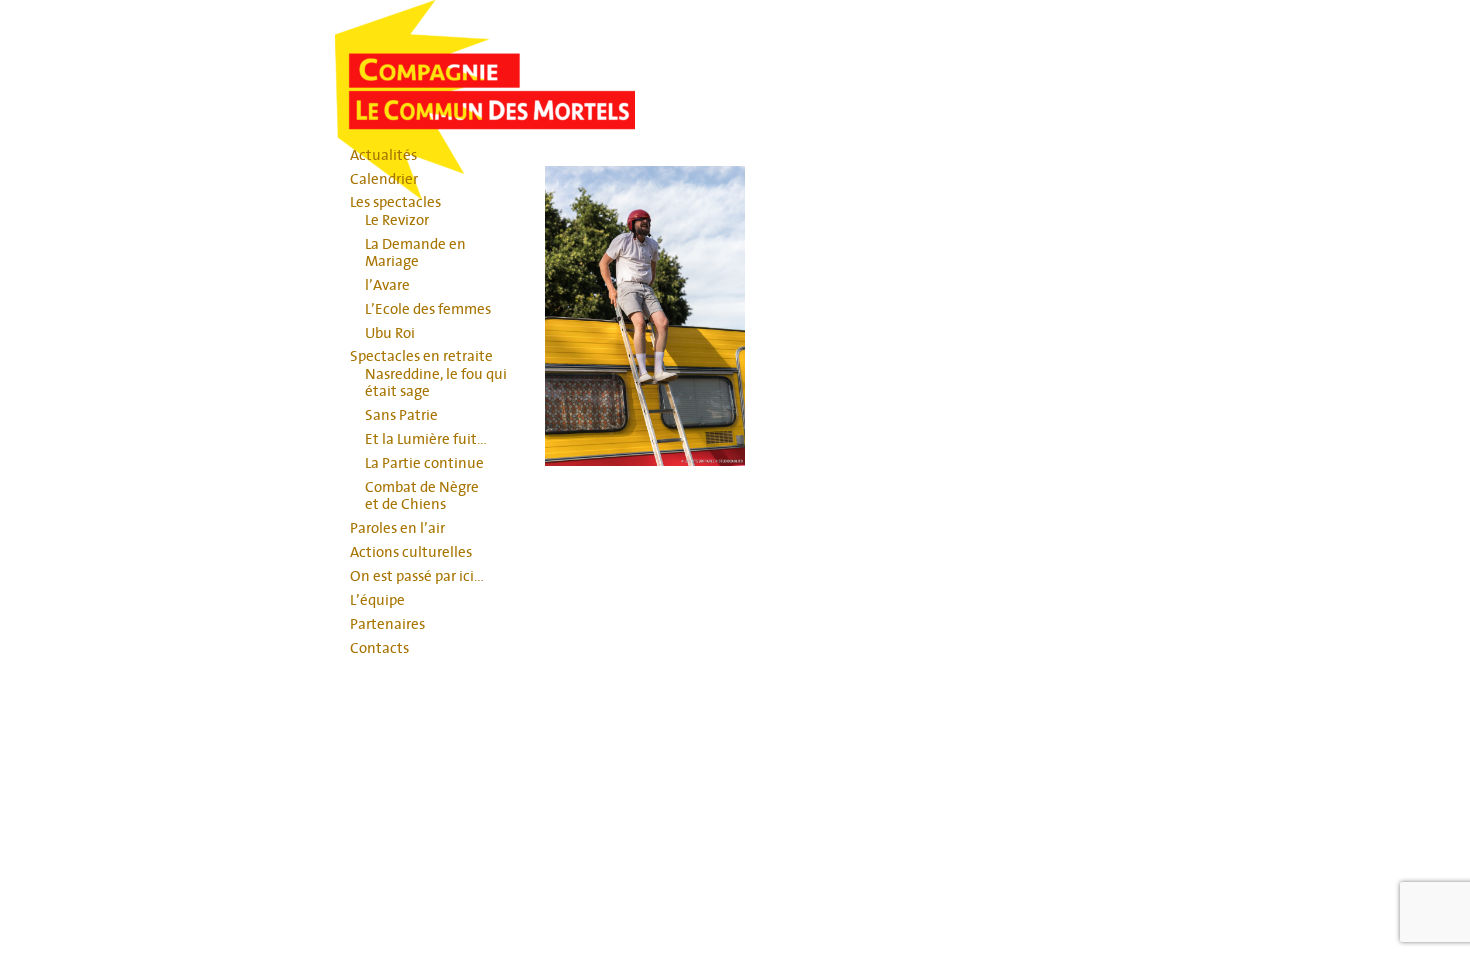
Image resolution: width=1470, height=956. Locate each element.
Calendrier (384, 179)
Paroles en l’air (397, 528)
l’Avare (387, 285)
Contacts (379, 648)
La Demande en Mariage (415, 253)
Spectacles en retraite (421, 356)
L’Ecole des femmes (428, 309)
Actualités (383, 155)
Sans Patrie (401, 415)
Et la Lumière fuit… (426, 439)
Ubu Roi (390, 333)
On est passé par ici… (417, 576)
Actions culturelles (411, 552)
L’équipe (377, 600)
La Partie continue (424, 463)
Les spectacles (395, 202)
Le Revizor (397, 220)
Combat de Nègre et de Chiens (422, 496)
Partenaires (387, 624)
